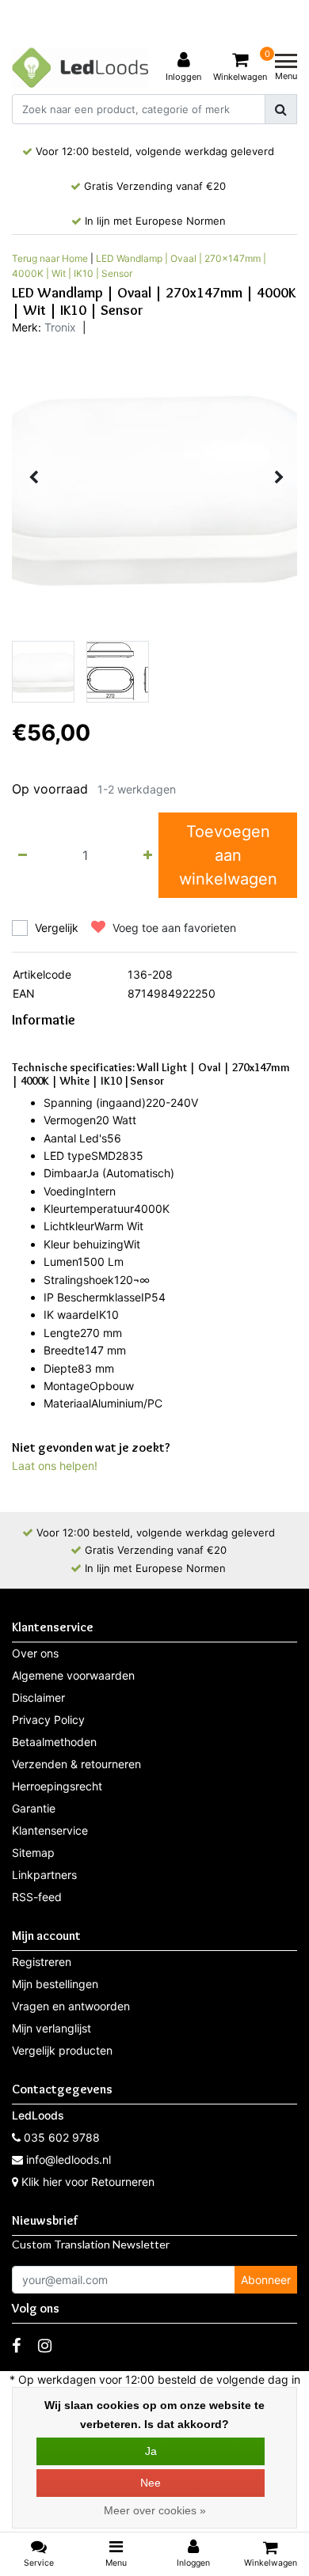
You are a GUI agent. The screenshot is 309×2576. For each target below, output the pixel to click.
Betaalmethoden (54, 1742)
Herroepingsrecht (57, 1786)
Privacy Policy (48, 1720)
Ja (151, 2451)
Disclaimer (38, 1697)
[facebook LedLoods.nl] (16, 2346)
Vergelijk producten (62, 2050)
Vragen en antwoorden (71, 2006)
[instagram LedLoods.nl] (45, 2346)
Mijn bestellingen (55, 1984)
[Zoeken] (281, 109)
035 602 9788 (60, 2137)
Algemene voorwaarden (73, 1675)
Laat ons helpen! (55, 1466)
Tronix (60, 327)
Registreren (42, 1962)
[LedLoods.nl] (80, 68)
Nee (151, 2483)
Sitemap (33, 1852)
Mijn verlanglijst (51, 2028)
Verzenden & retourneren (76, 1764)
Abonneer (266, 2280)
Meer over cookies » (155, 2510)
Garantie (34, 1808)
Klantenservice (50, 1830)
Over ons (35, 1653)
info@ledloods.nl (69, 2159)
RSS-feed (37, 1897)
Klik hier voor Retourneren (88, 2182)
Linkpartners (44, 1875)
